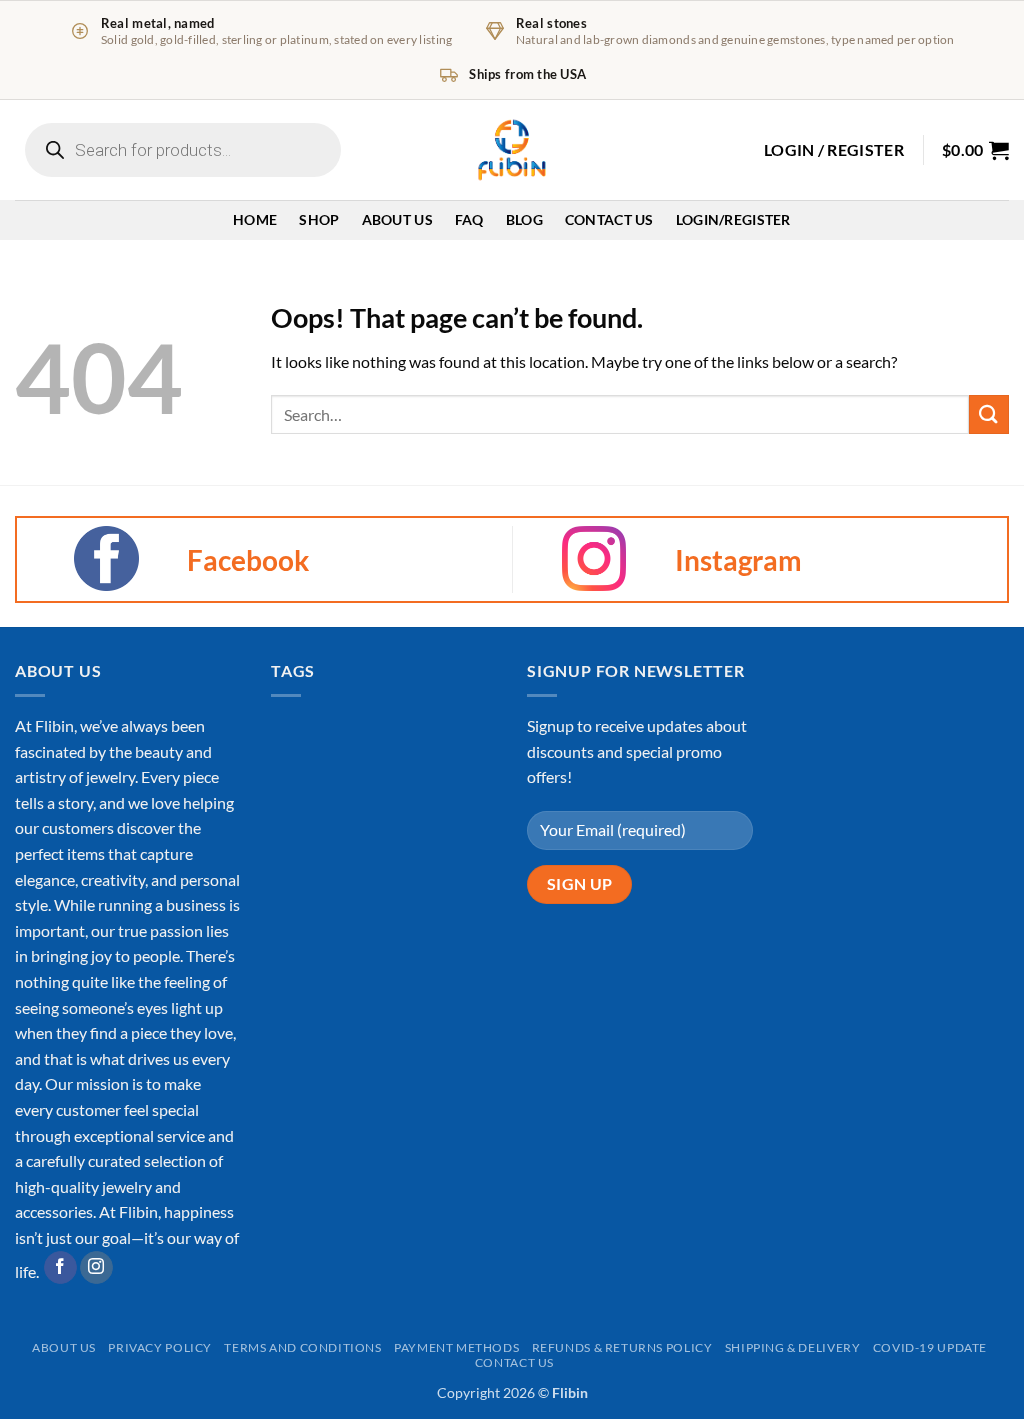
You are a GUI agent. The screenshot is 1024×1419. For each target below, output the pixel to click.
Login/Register (733, 219)
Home (255, 219)
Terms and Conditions (302, 1347)
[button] (834, 150)
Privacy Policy (160, 1347)
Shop (319, 219)
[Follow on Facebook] (60, 1268)
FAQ (469, 219)
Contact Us (609, 219)
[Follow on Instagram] (96, 1268)
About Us (397, 219)
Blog (524, 219)
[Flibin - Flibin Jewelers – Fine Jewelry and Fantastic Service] (512, 150)
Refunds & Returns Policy (622, 1347)
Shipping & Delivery (793, 1347)
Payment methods (456, 1347)
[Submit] (989, 414)
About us (64, 1347)
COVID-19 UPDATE (930, 1347)
